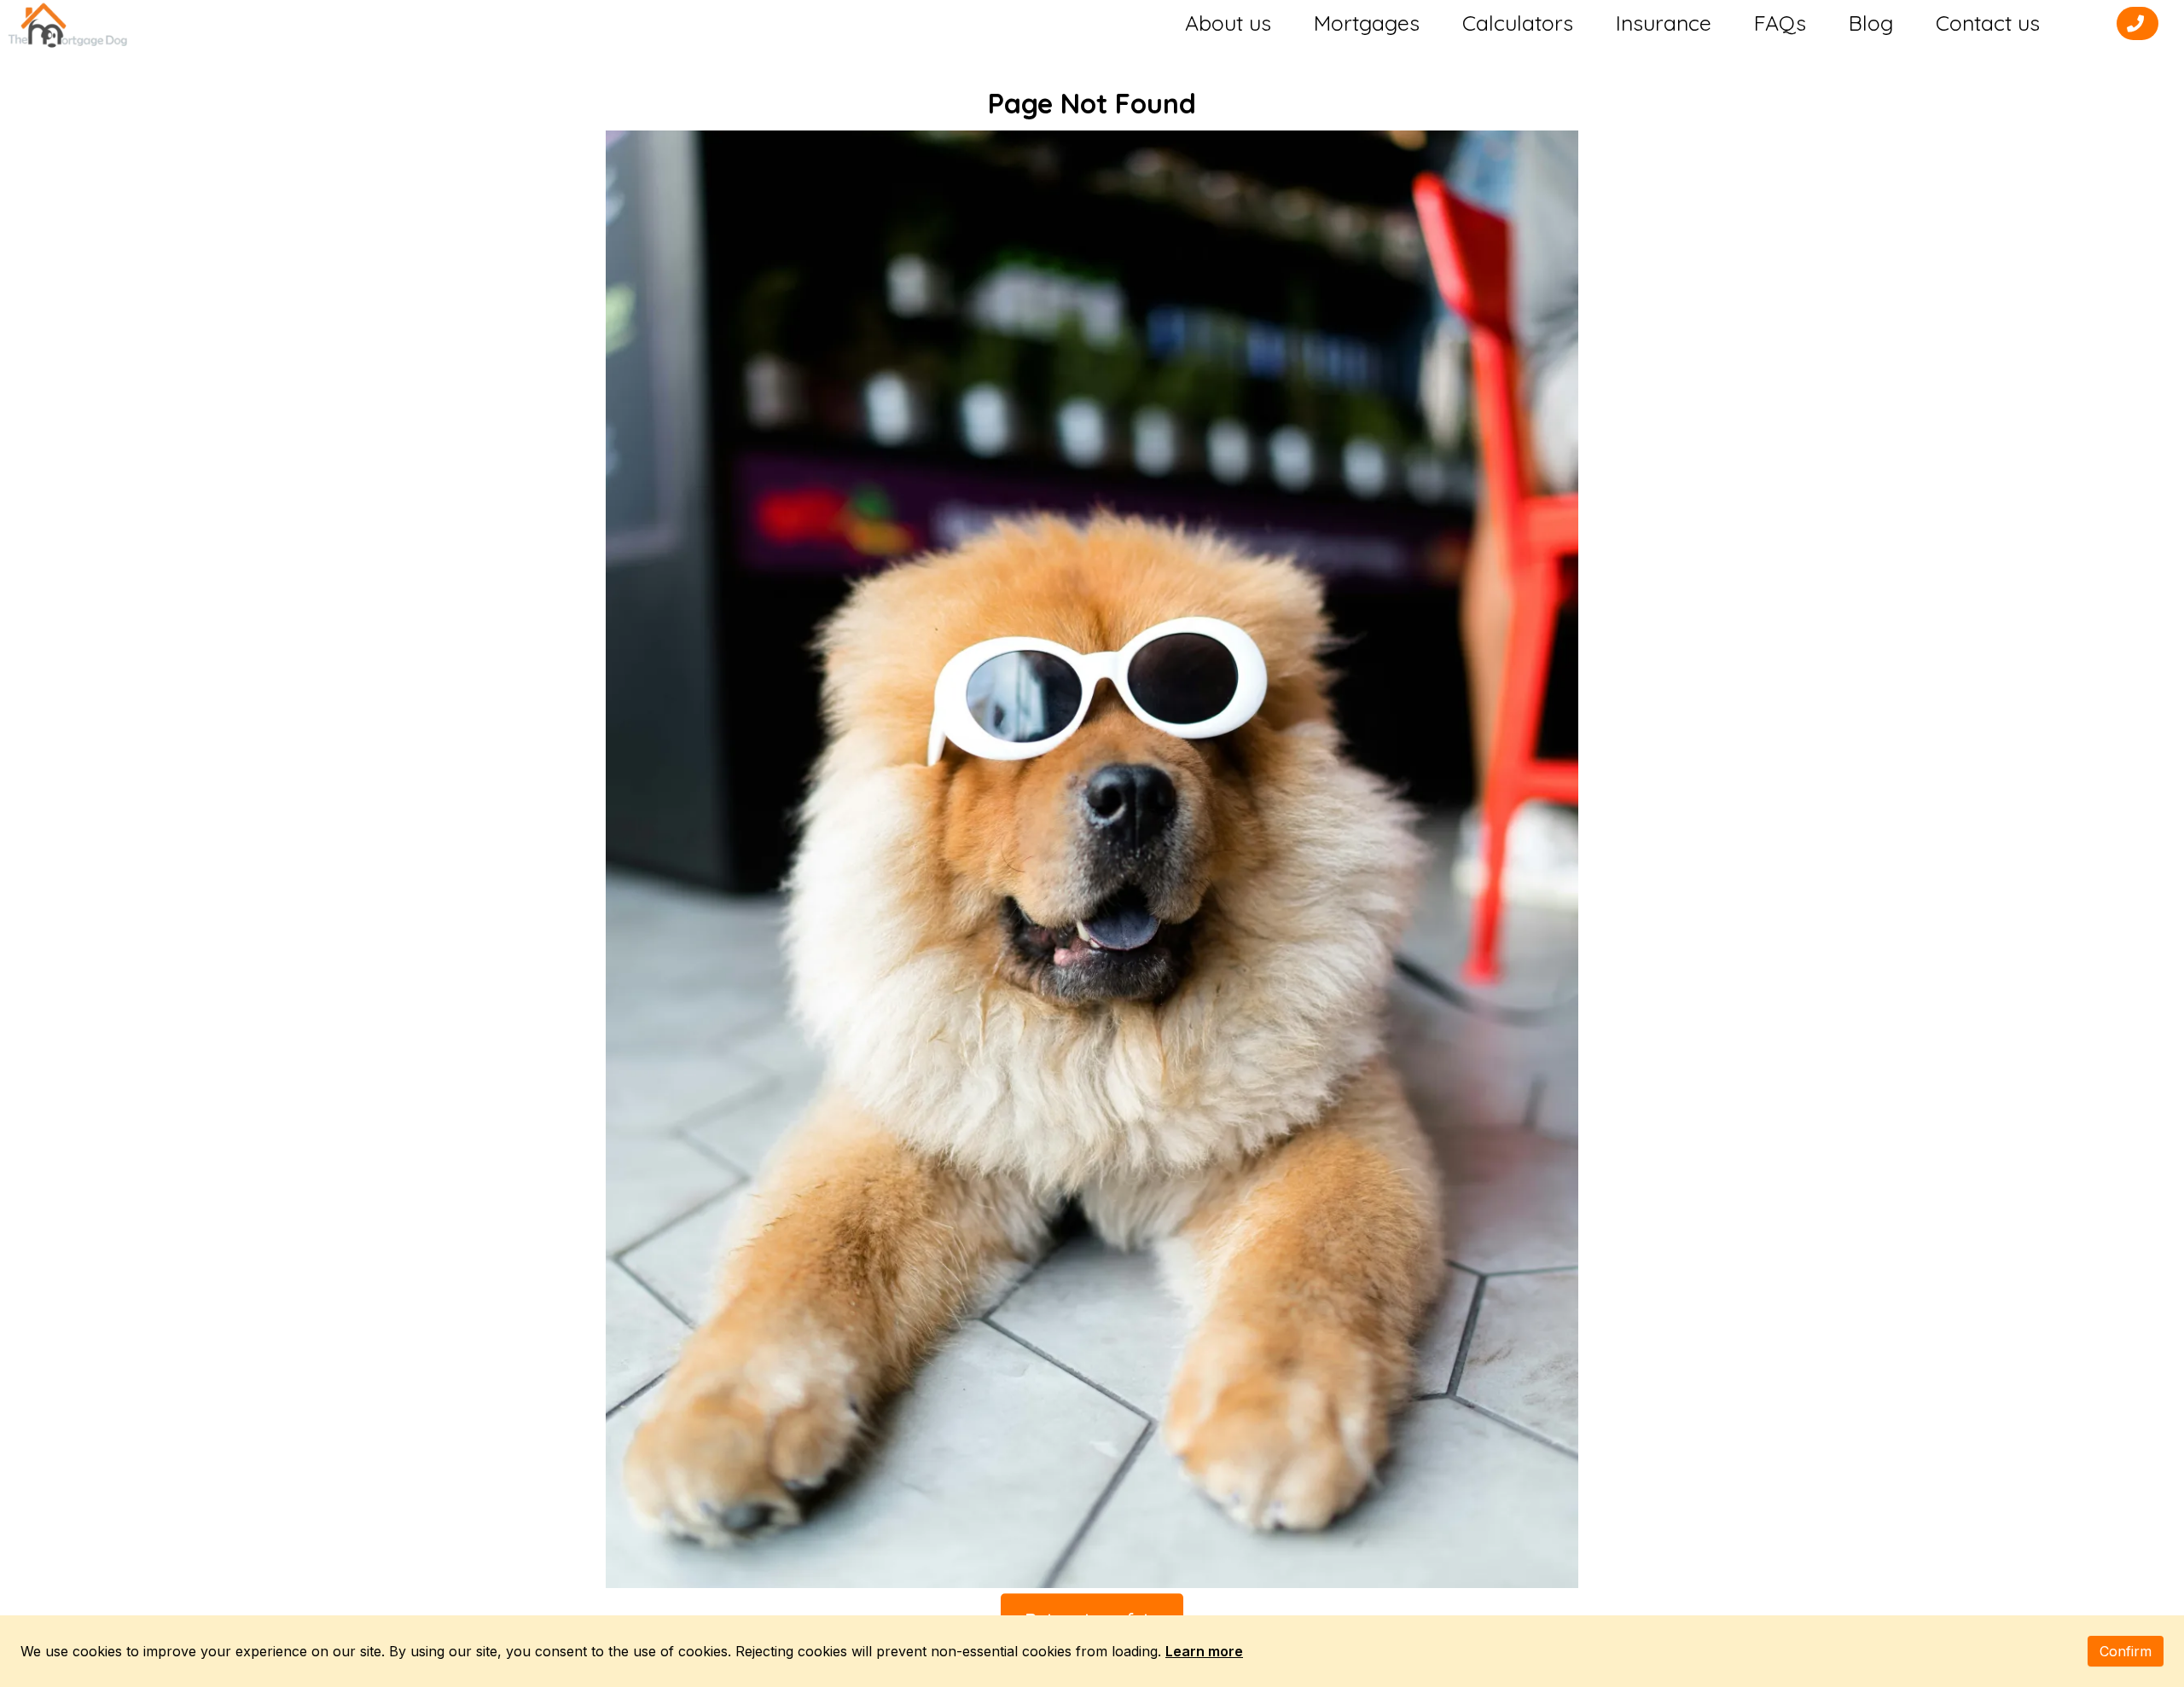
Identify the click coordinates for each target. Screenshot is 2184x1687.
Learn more (1204, 1651)
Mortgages (1367, 23)
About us (1228, 23)
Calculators (1518, 23)
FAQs (1780, 23)
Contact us (1988, 23)
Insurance (1664, 23)
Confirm (2126, 1651)
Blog (1871, 23)
